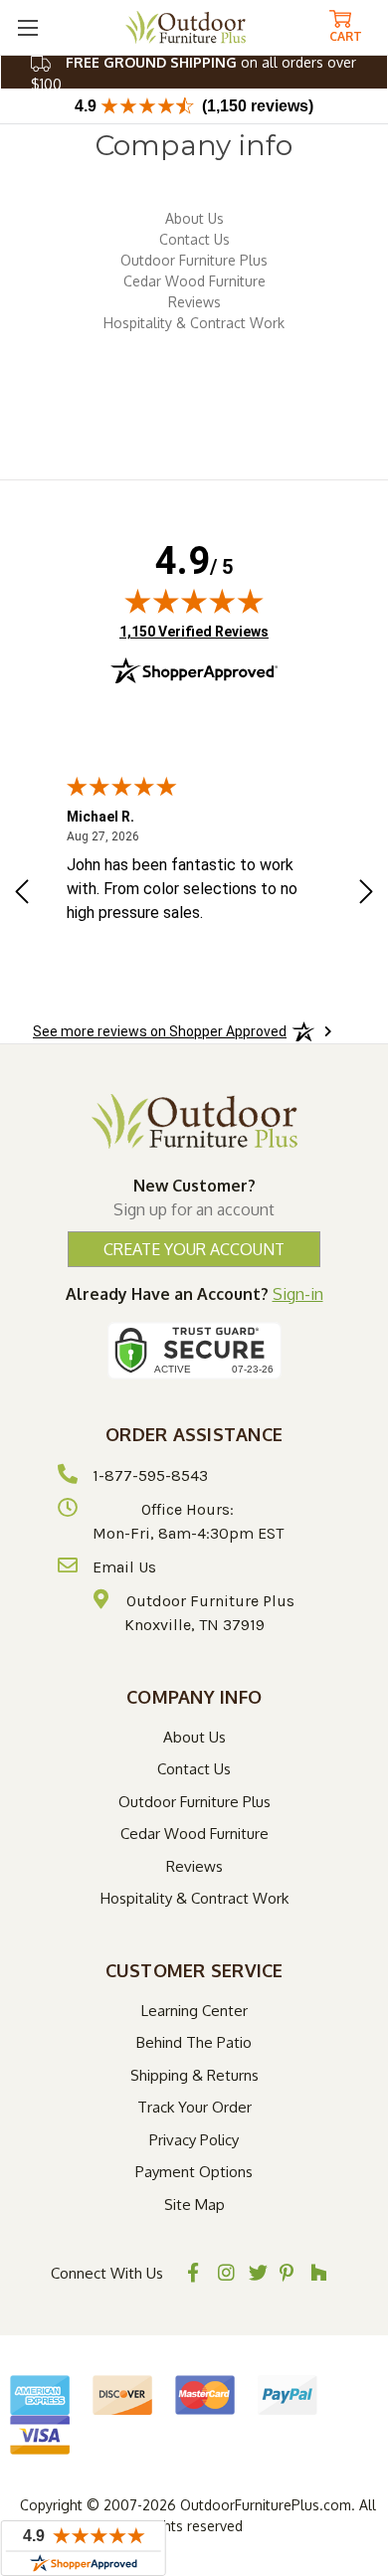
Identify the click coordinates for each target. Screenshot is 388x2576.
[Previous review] (22, 895)
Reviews (194, 302)
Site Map (194, 2205)
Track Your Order (194, 2107)
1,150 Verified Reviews (194, 631)
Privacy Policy (194, 2140)
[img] (194, 601)
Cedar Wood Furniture (194, 281)
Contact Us (194, 239)
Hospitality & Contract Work (194, 323)
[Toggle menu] (27, 27)
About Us (194, 218)
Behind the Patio (194, 2042)
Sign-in (298, 1294)
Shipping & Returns (194, 2075)
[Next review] (366, 895)
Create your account (194, 1249)
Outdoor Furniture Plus (194, 260)
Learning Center (194, 2011)
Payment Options (194, 2172)
